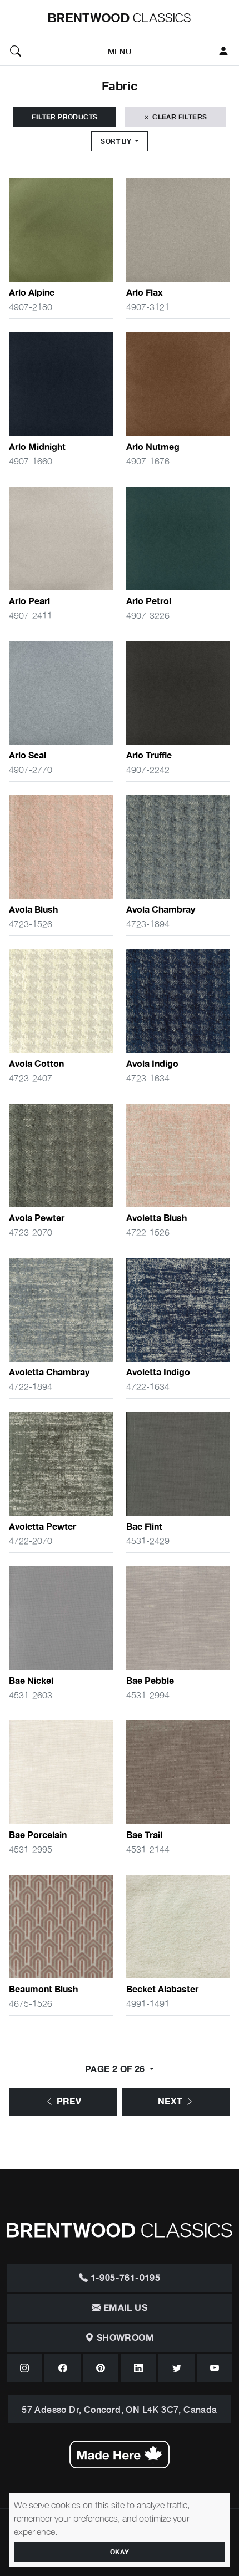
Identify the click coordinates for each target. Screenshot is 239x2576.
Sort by (117, 141)
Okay (120, 2552)
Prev (68, 2102)
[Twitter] (176, 2368)
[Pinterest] (101, 2368)
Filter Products (64, 117)
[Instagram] (24, 2368)
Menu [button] (120, 51)
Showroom (124, 2338)
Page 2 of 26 (116, 2069)
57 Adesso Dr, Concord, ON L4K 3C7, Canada (119, 2409)
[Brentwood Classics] (120, 18)
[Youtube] (215, 2368)
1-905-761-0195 (124, 2278)
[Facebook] (62, 2368)
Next (171, 2102)
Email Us (124, 2308)
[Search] (16, 51)
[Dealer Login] (223, 51)
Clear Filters (179, 117)
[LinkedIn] (138, 2368)
